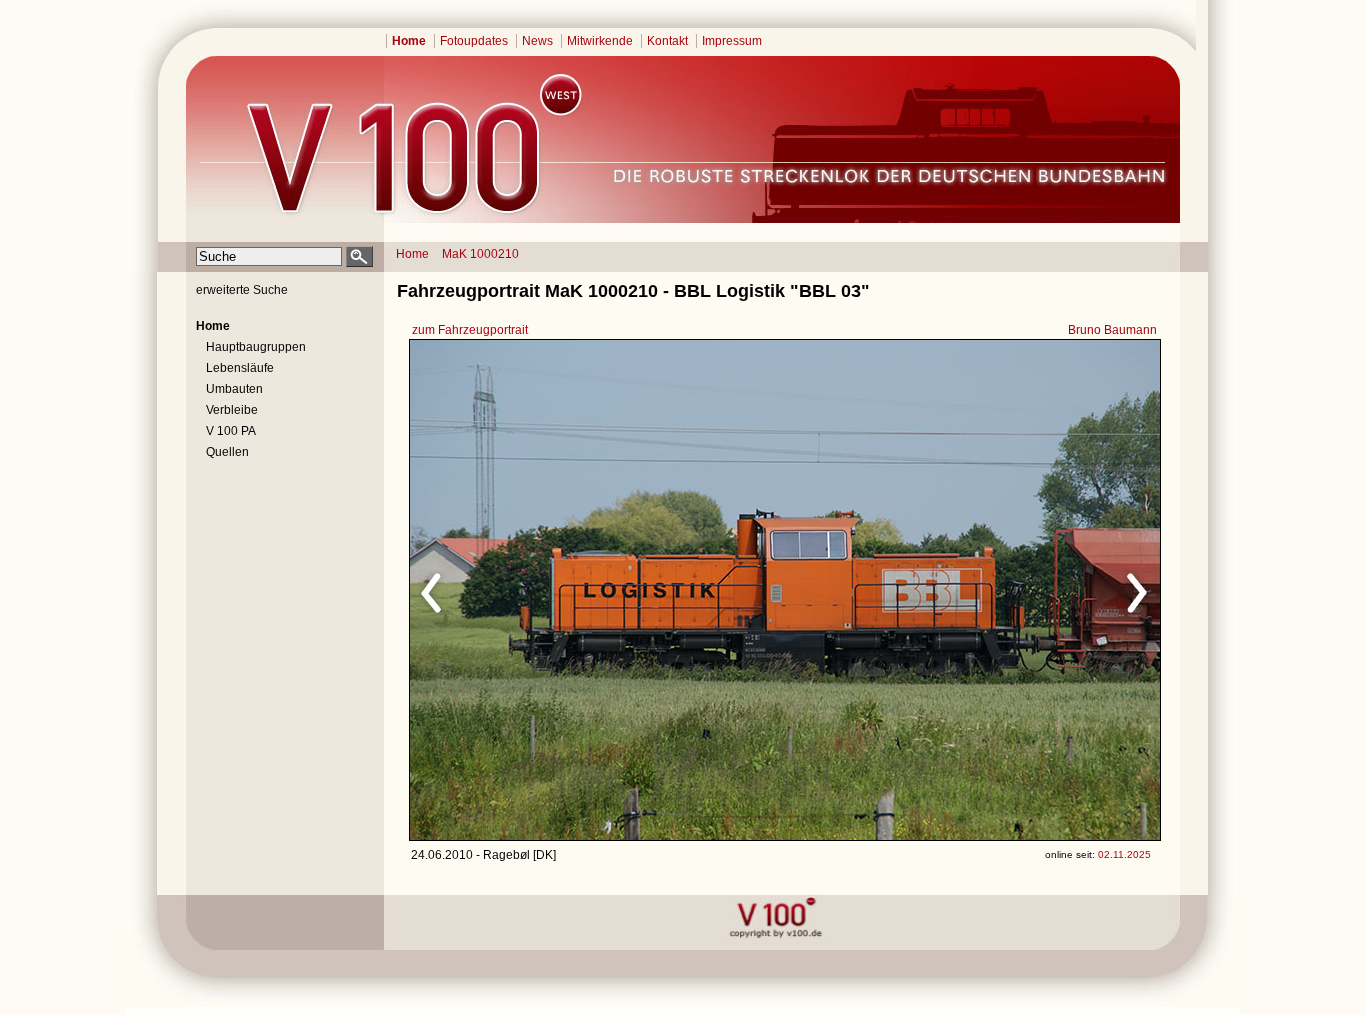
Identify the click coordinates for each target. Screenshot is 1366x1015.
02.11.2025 (1124, 854)
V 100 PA (231, 431)
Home (409, 41)
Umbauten (234, 389)
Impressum (732, 41)
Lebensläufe (240, 368)
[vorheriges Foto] (601, 590)
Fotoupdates (474, 41)
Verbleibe (232, 410)
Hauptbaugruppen (256, 347)
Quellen (227, 452)
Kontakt (667, 41)
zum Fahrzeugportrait (470, 330)
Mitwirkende (600, 41)
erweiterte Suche (242, 290)
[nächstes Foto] (961, 590)
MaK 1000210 (480, 254)
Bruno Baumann (1112, 330)
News (537, 41)
